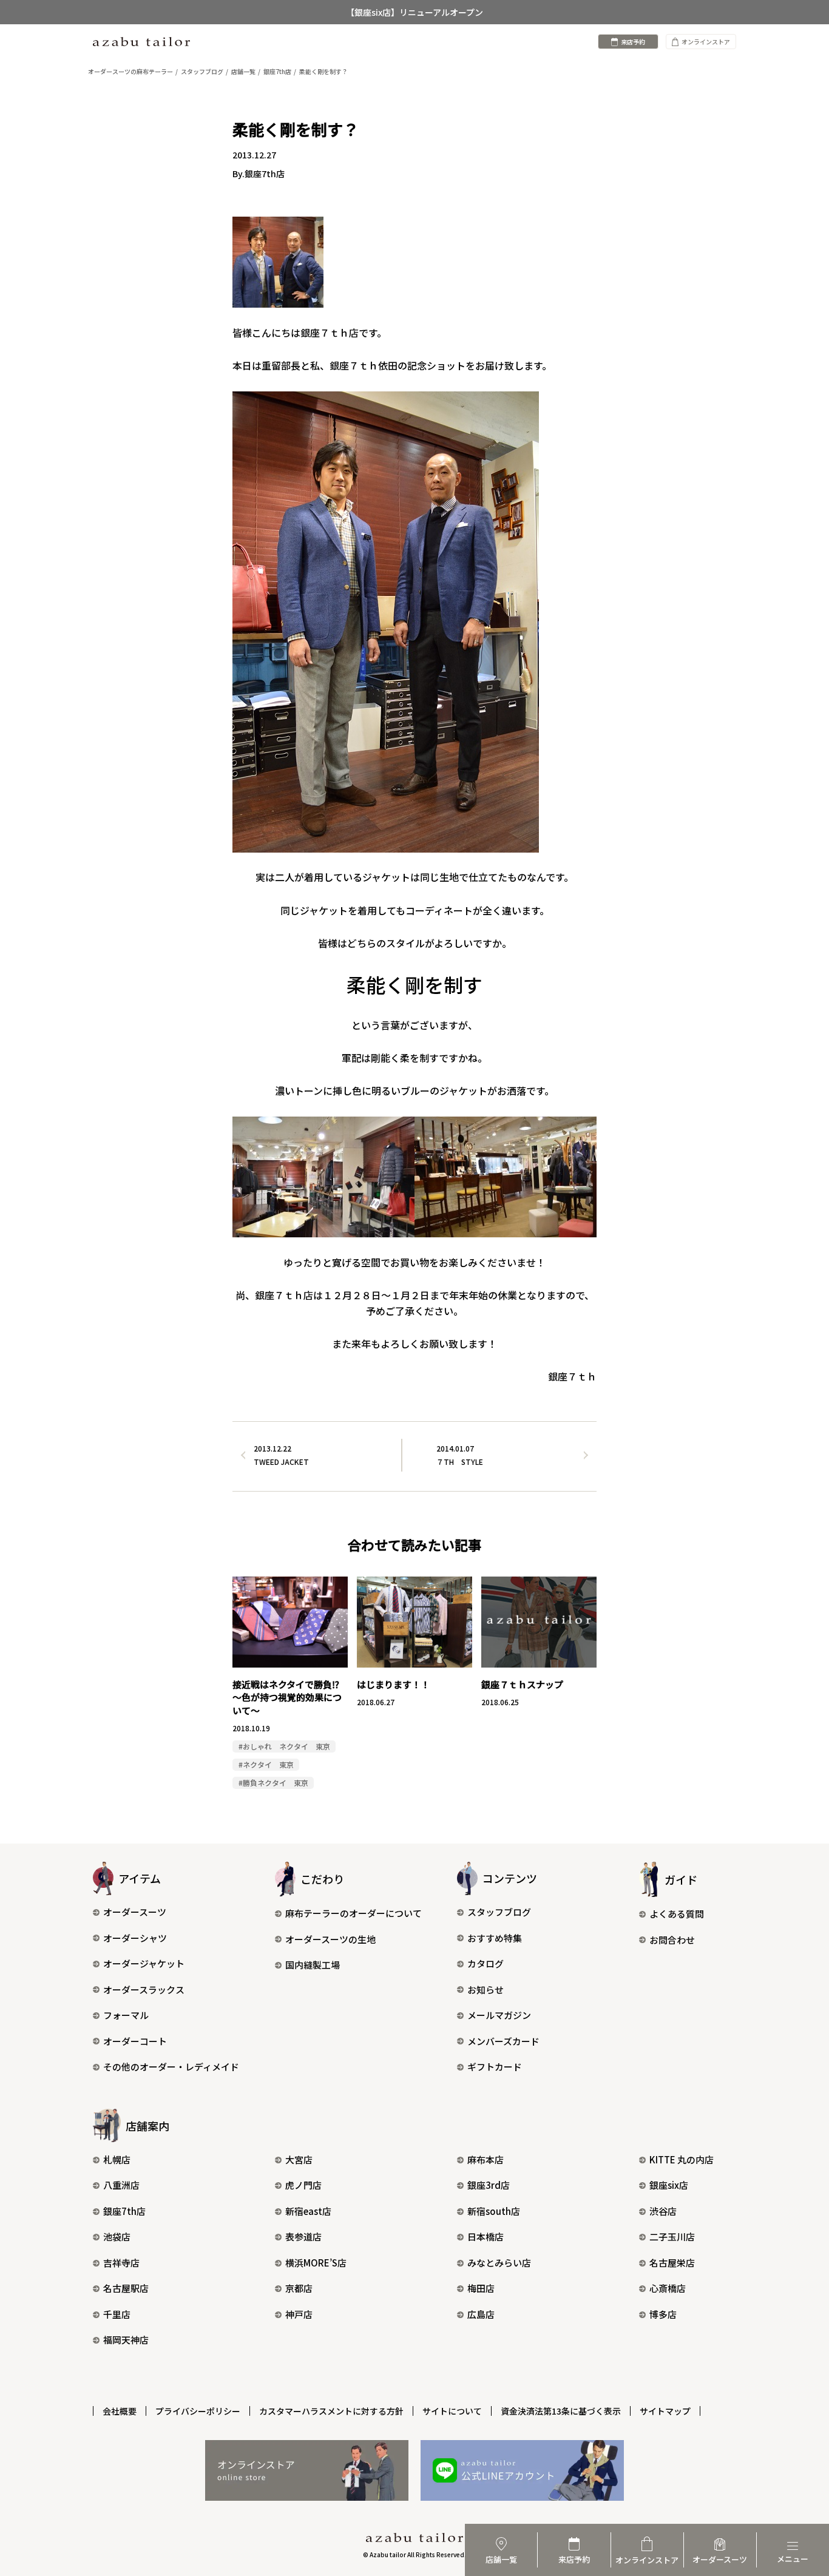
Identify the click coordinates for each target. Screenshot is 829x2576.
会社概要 (120, 2411)
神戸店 (299, 2314)
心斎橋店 (668, 2288)
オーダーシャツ (135, 1938)
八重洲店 (121, 2185)
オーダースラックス (144, 1989)
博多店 (663, 2314)
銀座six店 (669, 2185)
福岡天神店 (126, 2340)
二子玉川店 (672, 2236)
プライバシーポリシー (198, 2411)
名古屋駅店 (126, 2288)
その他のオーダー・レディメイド (171, 2067)
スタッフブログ (499, 1912)
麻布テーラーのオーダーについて (354, 1913)
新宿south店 (494, 2211)
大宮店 (299, 2159)
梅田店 (481, 2288)
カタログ (486, 1963)
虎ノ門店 (303, 2185)
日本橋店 (486, 2236)
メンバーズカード (503, 2041)
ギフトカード (495, 2067)
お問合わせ (672, 1940)
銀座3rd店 (489, 2185)
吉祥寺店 (121, 2263)
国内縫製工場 (313, 1965)
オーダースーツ (135, 1912)
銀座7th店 (124, 2211)
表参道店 (303, 2236)
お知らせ (486, 1989)
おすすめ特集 (495, 1938)
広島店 (481, 2314)
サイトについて (452, 2411)
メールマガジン (499, 2015)
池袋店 (117, 2236)
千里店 (117, 2314)
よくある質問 (677, 1914)
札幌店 (117, 2159)
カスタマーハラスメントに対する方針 (331, 2411)
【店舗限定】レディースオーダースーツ (415, 13)
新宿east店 (308, 2211)
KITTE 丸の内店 (682, 2159)
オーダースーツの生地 (330, 1939)
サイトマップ (665, 2411)
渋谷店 (663, 2211)
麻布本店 (486, 2159)
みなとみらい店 (499, 2263)
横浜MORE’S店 (316, 2263)
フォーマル (126, 2015)
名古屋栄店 (672, 2263)
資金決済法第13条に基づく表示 (561, 2411)
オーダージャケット (144, 1963)
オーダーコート (135, 2041)
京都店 (299, 2288)
